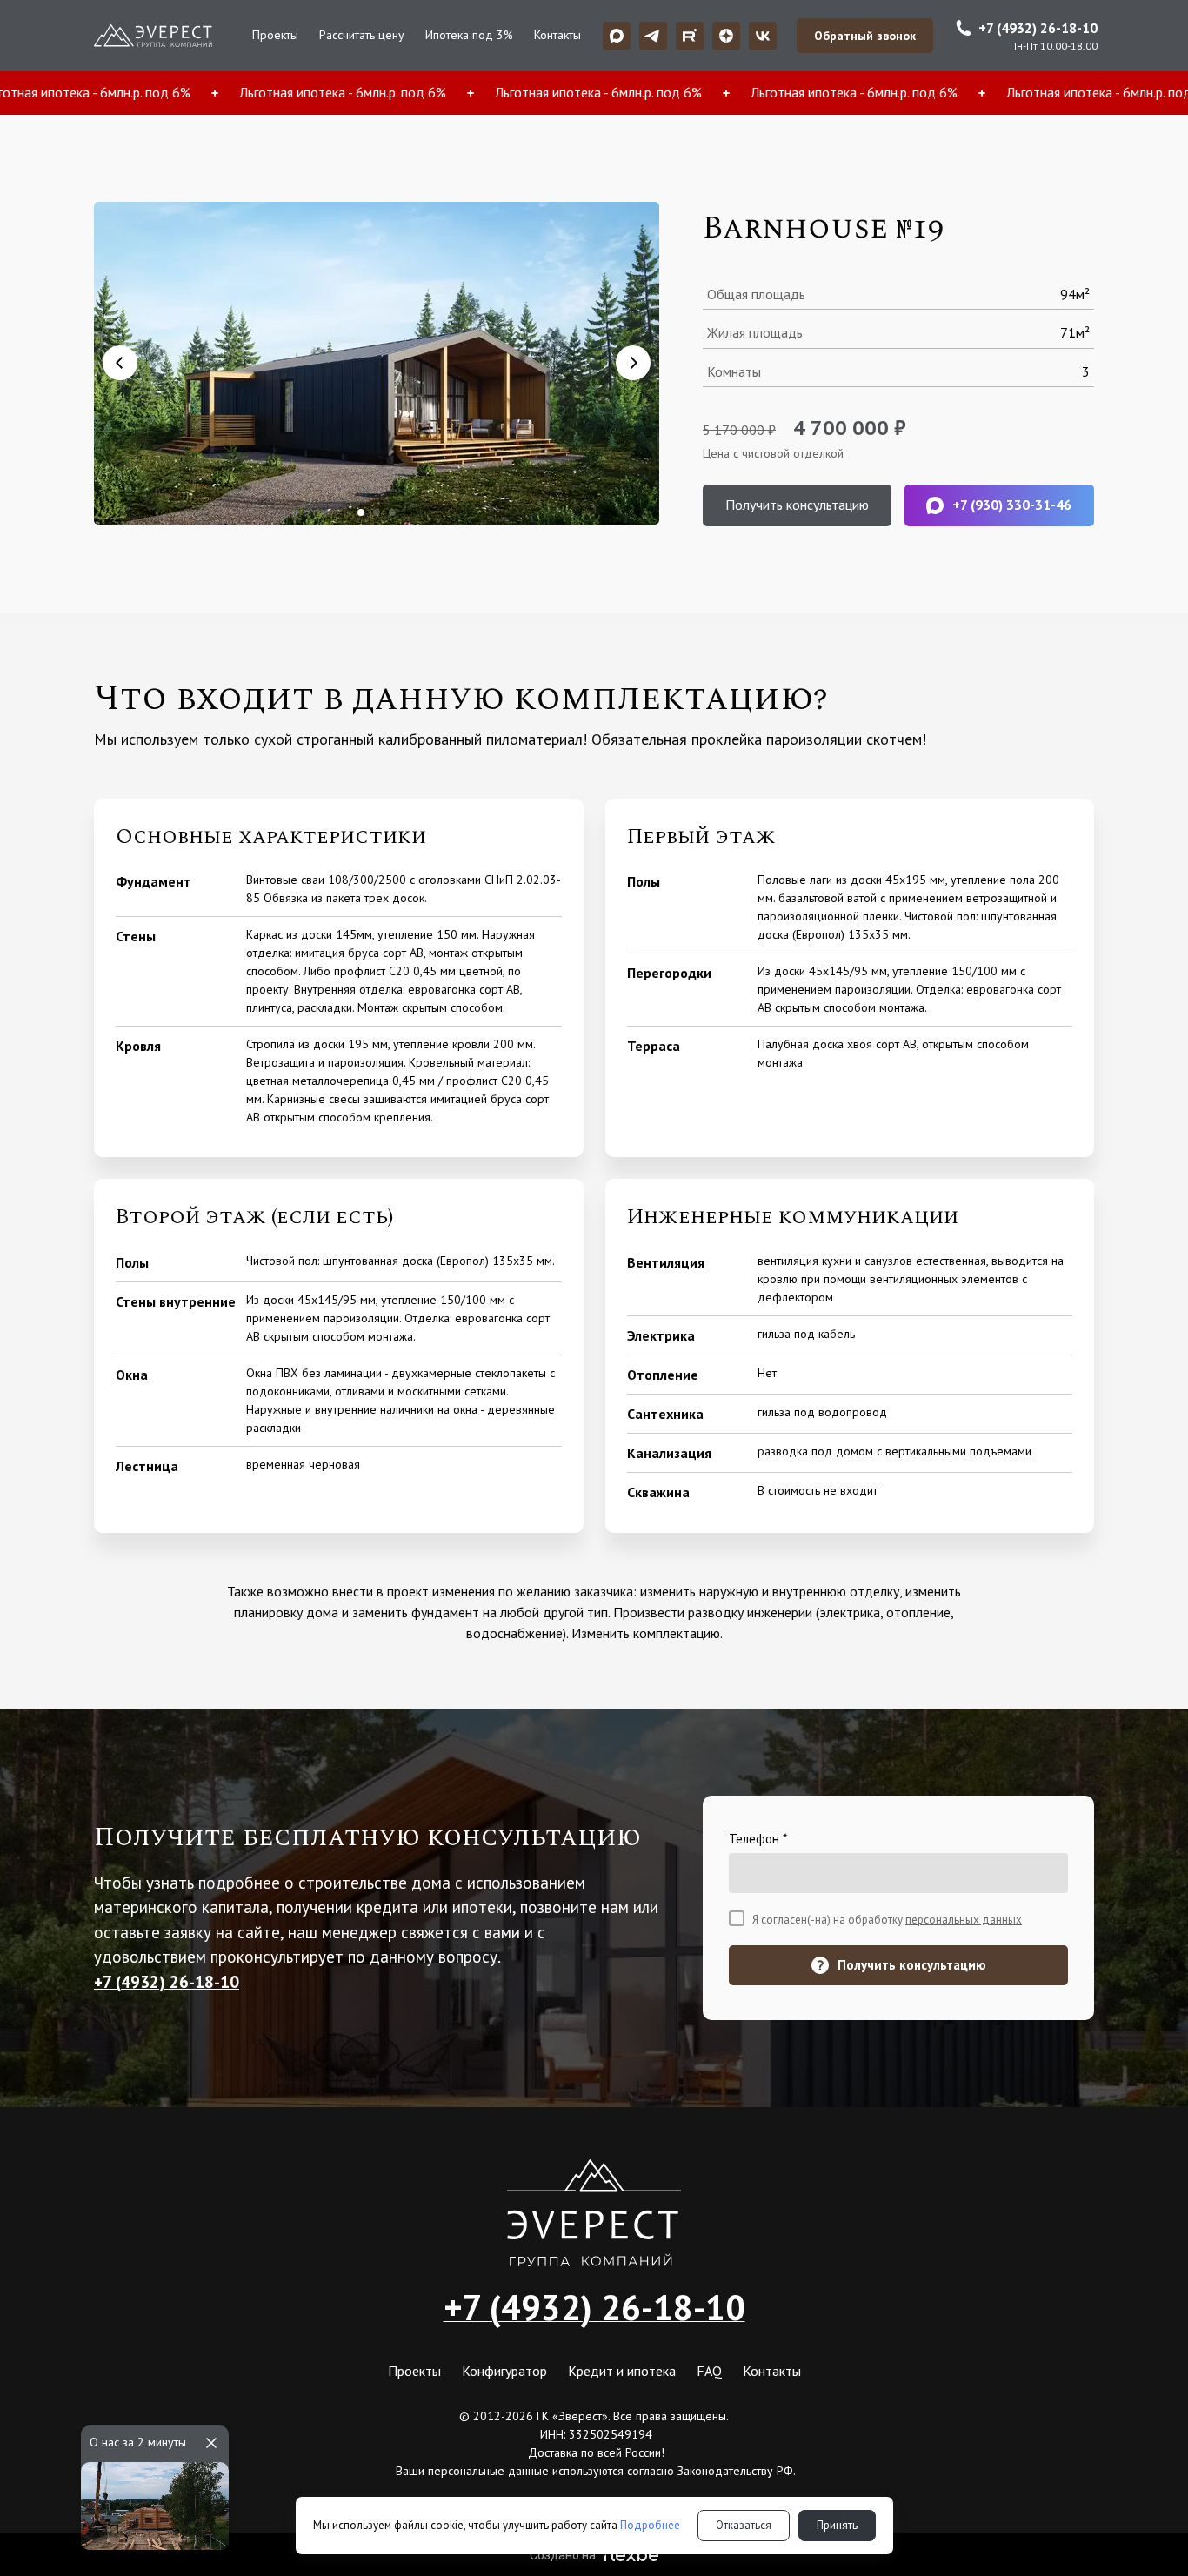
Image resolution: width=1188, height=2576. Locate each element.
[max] (617, 36)
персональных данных (964, 1920)
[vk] (763, 36)
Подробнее (650, 2525)
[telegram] (653, 36)
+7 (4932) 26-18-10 (594, 2307)
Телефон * (758, 1839)
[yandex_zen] (726, 36)
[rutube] (690, 36)
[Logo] (153, 36)
